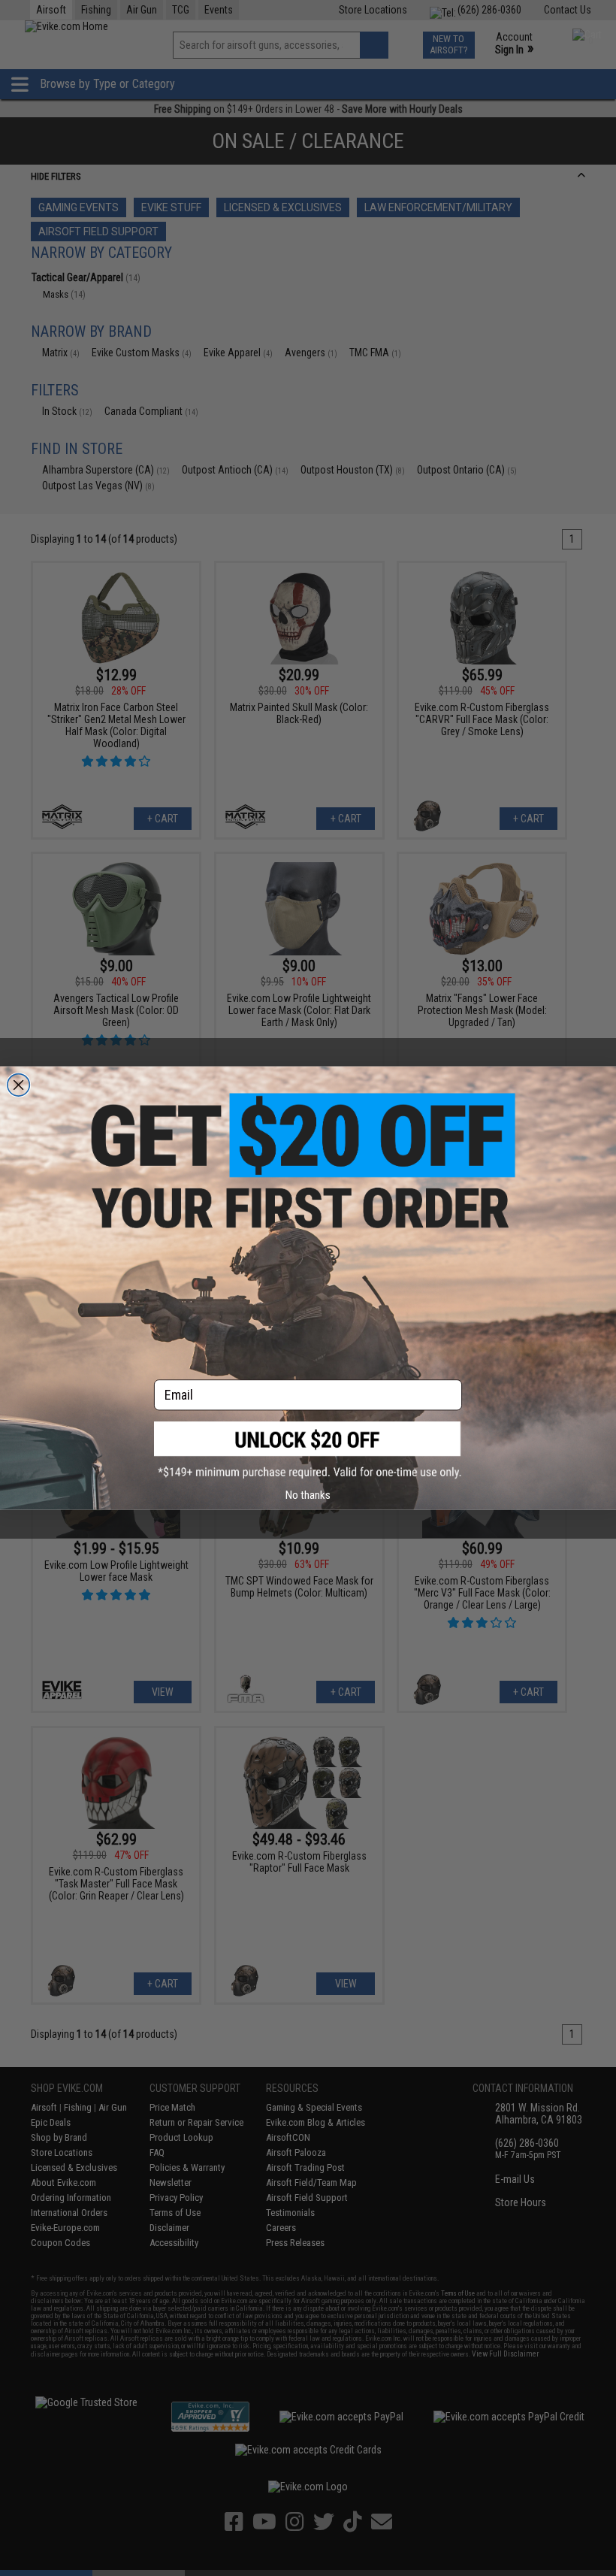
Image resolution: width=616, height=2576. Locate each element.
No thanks (308, 1495)
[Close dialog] (19, 1085)
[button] (308, 1450)
